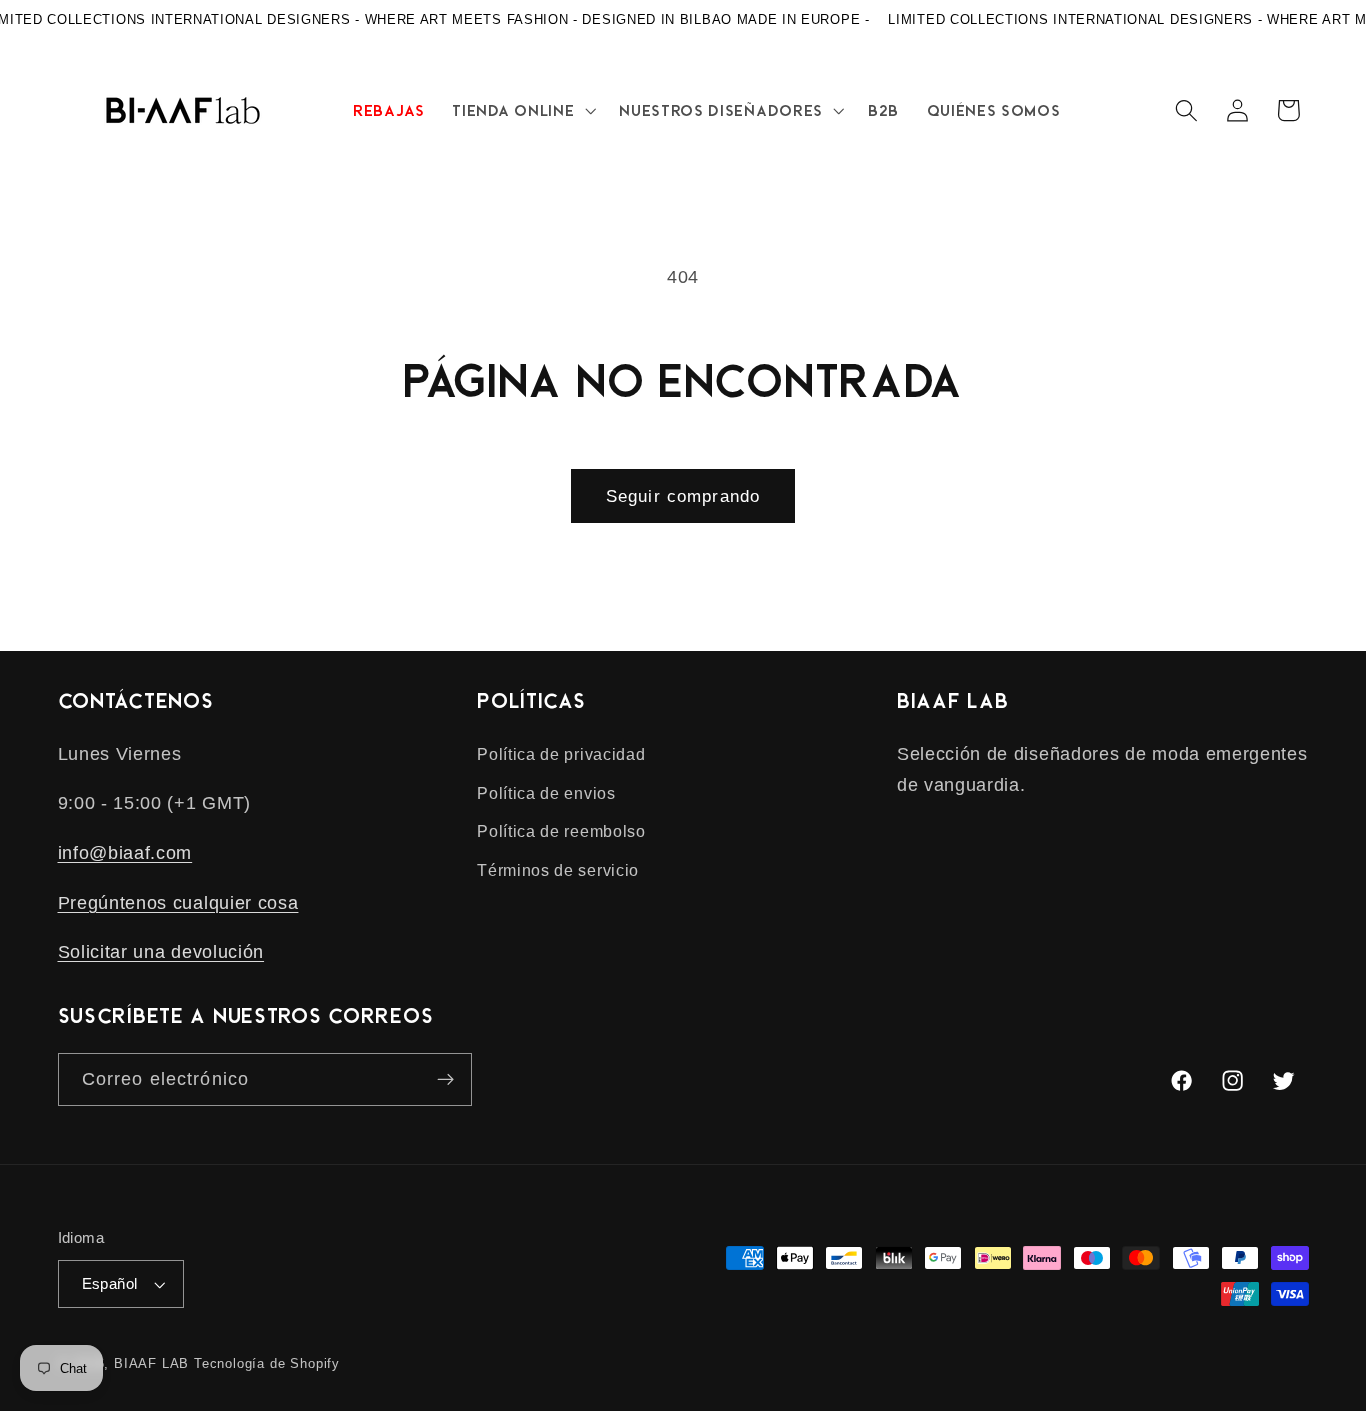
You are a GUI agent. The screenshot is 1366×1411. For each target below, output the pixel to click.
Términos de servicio (558, 870)
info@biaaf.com (125, 852)
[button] (522, 110)
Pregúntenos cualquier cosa (178, 902)
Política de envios (546, 793)
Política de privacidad (561, 754)
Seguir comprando (683, 496)
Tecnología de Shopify (267, 1364)
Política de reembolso (561, 831)
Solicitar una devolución (161, 951)
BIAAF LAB (151, 1364)
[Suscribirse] (445, 1080)
